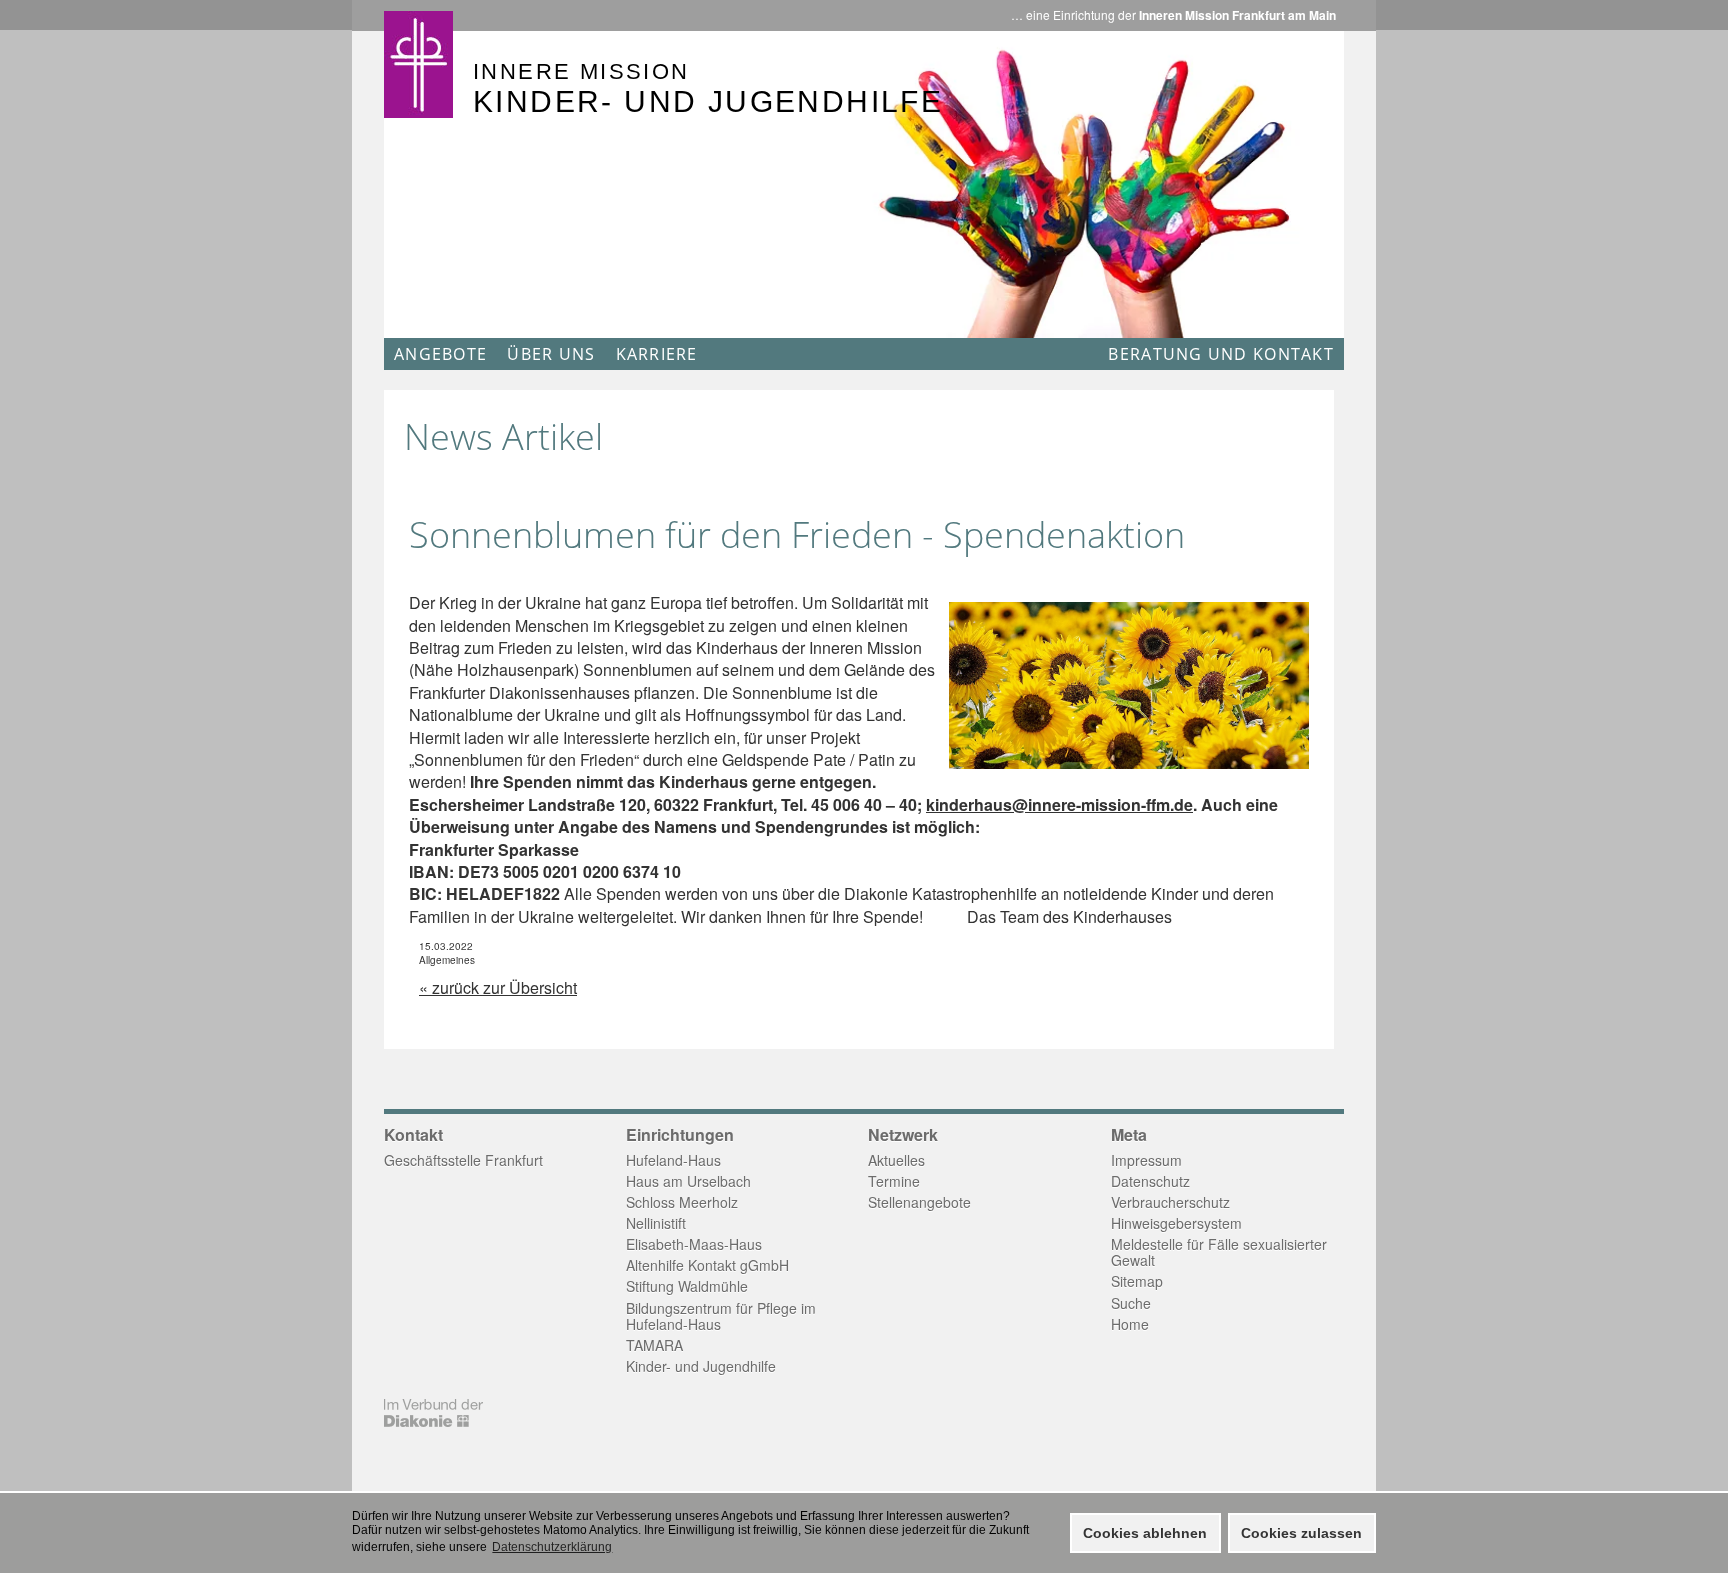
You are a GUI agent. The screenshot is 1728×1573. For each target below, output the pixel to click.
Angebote (440, 354)
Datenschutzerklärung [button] (552, 1547)
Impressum (1146, 1160)
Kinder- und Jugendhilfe (701, 1366)
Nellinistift (656, 1223)
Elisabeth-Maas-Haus (694, 1244)
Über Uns (551, 354)
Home (1130, 1324)
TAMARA (654, 1345)
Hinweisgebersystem (1176, 1223)
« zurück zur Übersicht (498, 987)
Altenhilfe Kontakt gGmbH (707, 1265)
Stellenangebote (919, 1202)
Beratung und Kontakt (1221, 354)
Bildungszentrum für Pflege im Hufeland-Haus (721, 1316)
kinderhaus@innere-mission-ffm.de (1059, 804)
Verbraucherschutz (1170, 1202)
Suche (1131, 1303)
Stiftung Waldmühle (687, 1286)
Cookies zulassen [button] (1301, 1533)
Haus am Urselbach (688, 1181)
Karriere (657, 354)
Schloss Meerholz (682, 1202)
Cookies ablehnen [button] (1145, 1533)
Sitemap (1137, 1281)
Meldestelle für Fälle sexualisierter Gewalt (1219, 1252)
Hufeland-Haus (673, 1160)
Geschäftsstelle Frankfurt (463, 1160)
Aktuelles (896, 1160)
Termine (894, 1181)
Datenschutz (1150, 1181)
